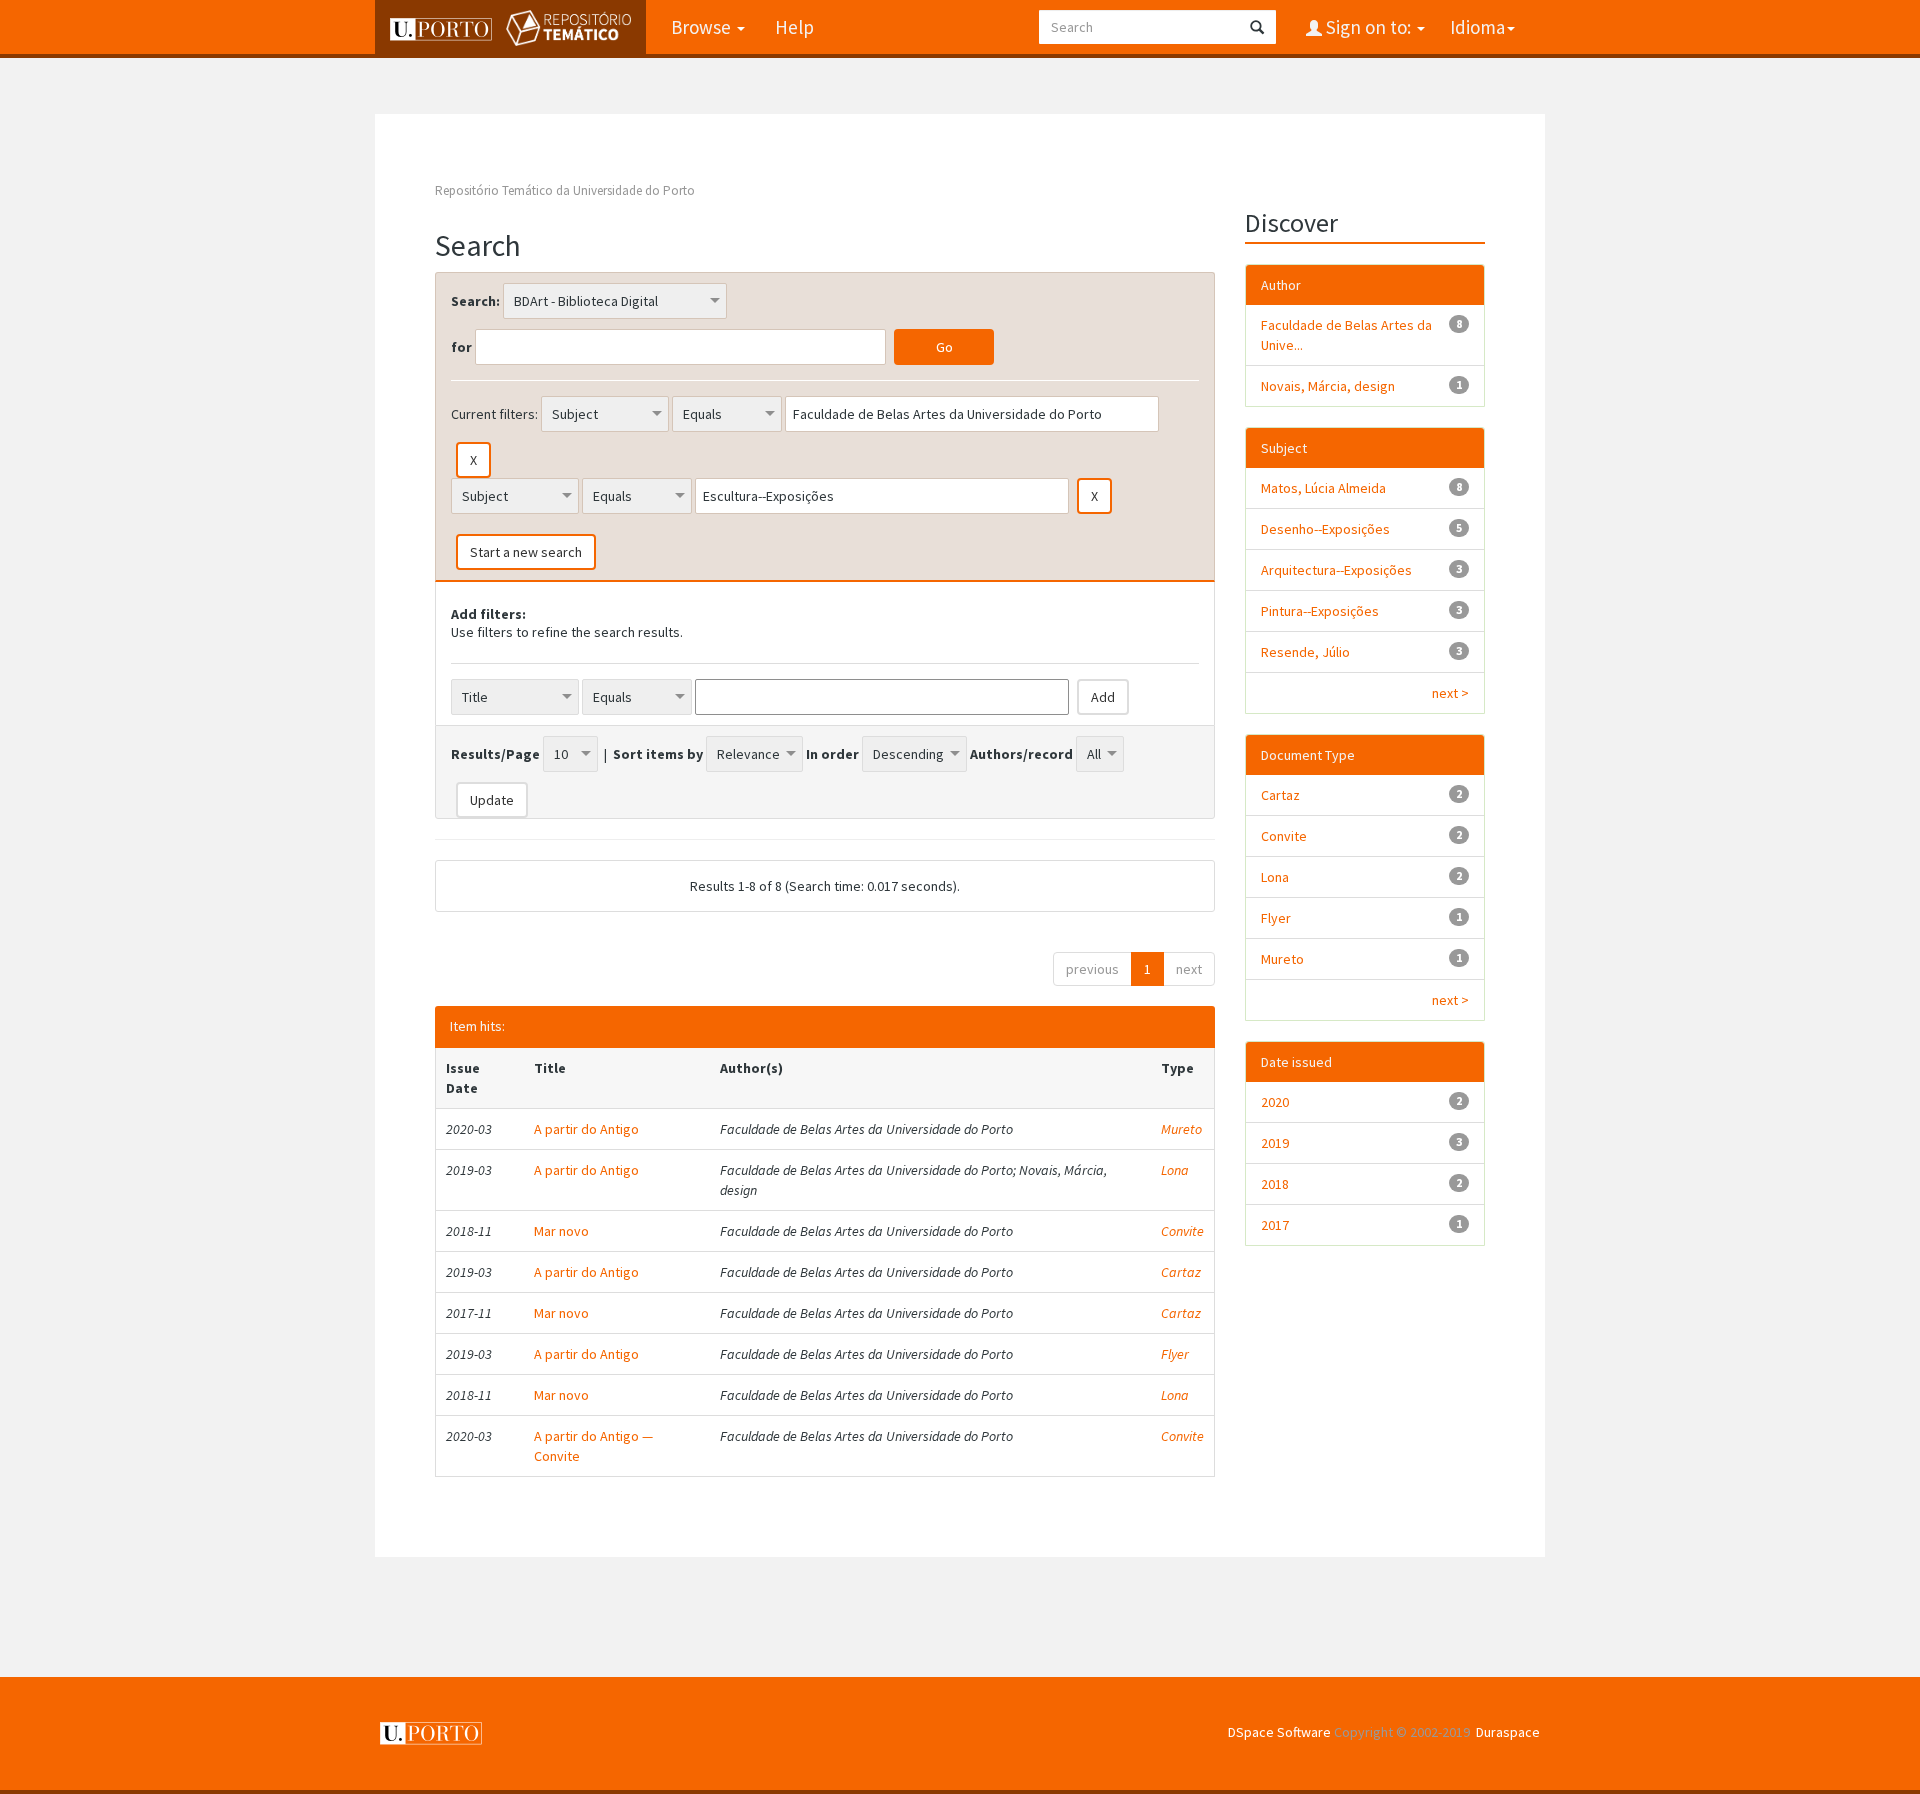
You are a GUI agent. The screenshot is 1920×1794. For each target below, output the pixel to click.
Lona (1175, 1170)
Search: (475, 301)
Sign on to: (1368, 27)
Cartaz (1181, 1272)
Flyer (1175, 1354)
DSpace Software (1279, 1732)
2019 (1275, 1143)
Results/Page (495, 754)
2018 (1275, 1184)
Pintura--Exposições (1320, 611)
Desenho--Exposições (1325, 529)
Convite (1182, 1231)
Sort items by (658, 754)
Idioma (1477, 27)
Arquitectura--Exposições (1336, 570)
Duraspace (1508, 1732)
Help (794, 27)
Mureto (1181, 1129)
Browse (703, 27)
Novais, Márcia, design (1328, 386)
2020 (1275, 1102)
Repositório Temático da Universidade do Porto (565, 190)
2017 (1275, 1225)
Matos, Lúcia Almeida (1323, 488)
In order (832, 754)
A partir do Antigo (586, 1129)
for (461, 347)
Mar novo (561, 1231)
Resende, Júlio (1305, 652)
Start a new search (526, 552)
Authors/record (1021, 754)
